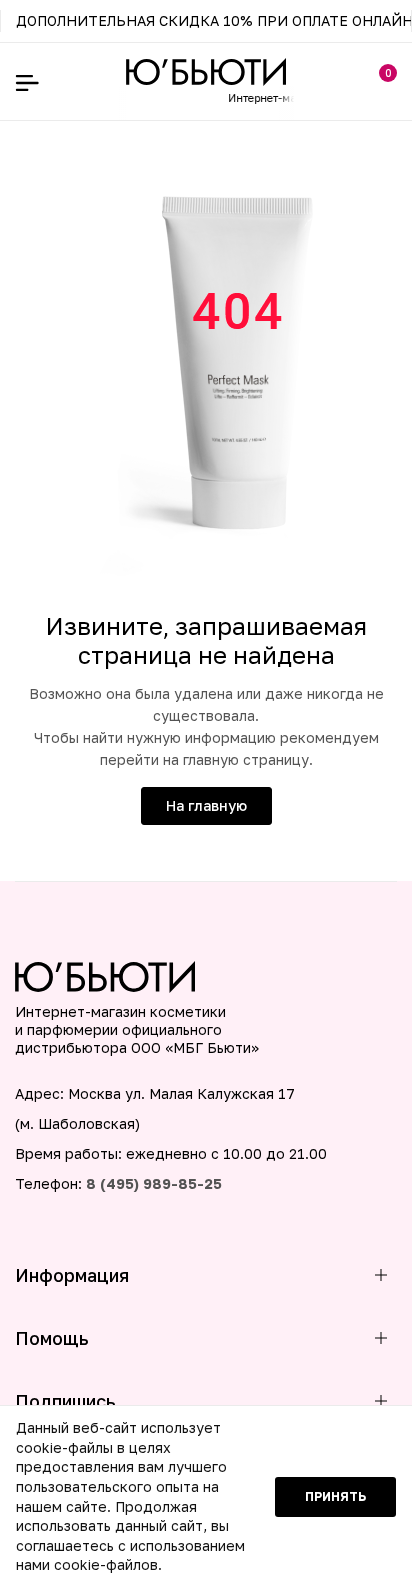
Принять (335, 1496)
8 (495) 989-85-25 (154, 1183)
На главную (206, 805)
